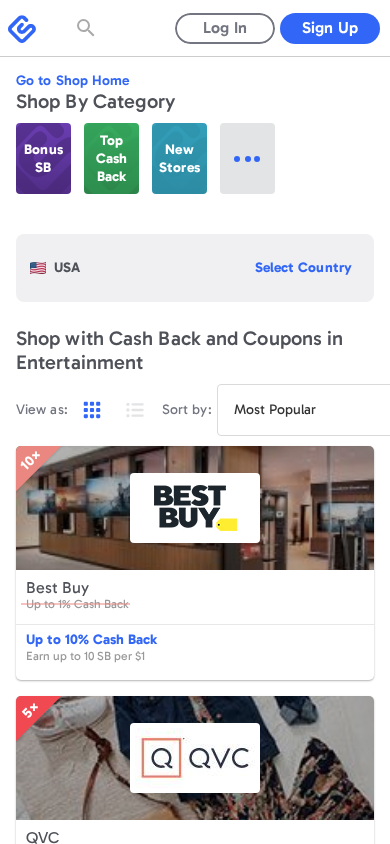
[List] (135, 410)
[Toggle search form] (88, 28)
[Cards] (92, 410)
